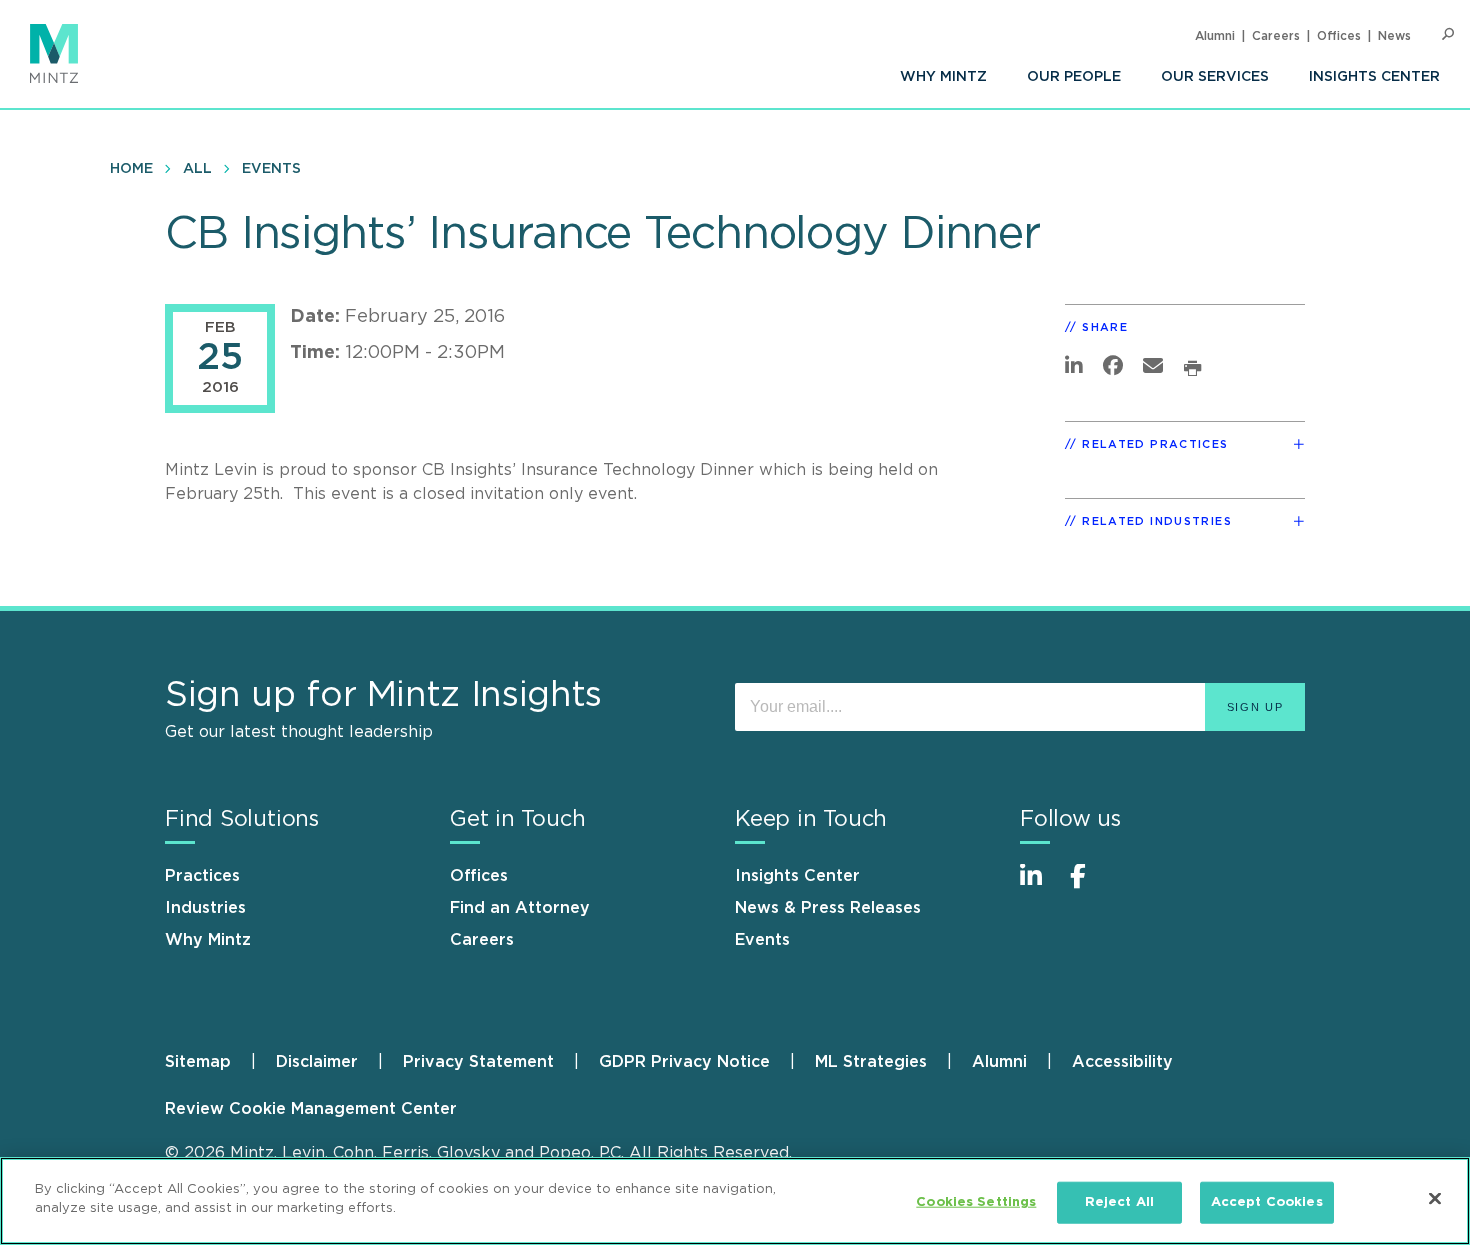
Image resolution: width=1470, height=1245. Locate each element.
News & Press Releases (828, 908)
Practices (202, 876)
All (197, 169)
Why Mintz (943, 77)
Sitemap (198, 1062)
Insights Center (1374, 77)
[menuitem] (943, 77)
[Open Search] (1448, 34)
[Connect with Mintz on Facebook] (1090, 886)
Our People (1074, 77)
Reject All (1119, 1202)
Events (271, 169)
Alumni (1215, 36)
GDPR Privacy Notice (684, 1062)
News (1394, 36)
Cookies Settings (976, 1202)
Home (131, 169)
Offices (1339, 36)
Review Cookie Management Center (311, 1109)
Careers (1276, 36)
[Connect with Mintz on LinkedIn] (1040, 886)
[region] (735, 1201)
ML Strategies (871, 1062)
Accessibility (1122, 1062)
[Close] (1435, 1198)
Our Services (1215, 77)
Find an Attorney (520, 908)
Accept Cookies (1267, 1202)
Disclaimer (317, 1062)
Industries (205, 908)
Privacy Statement (478, 1062)
